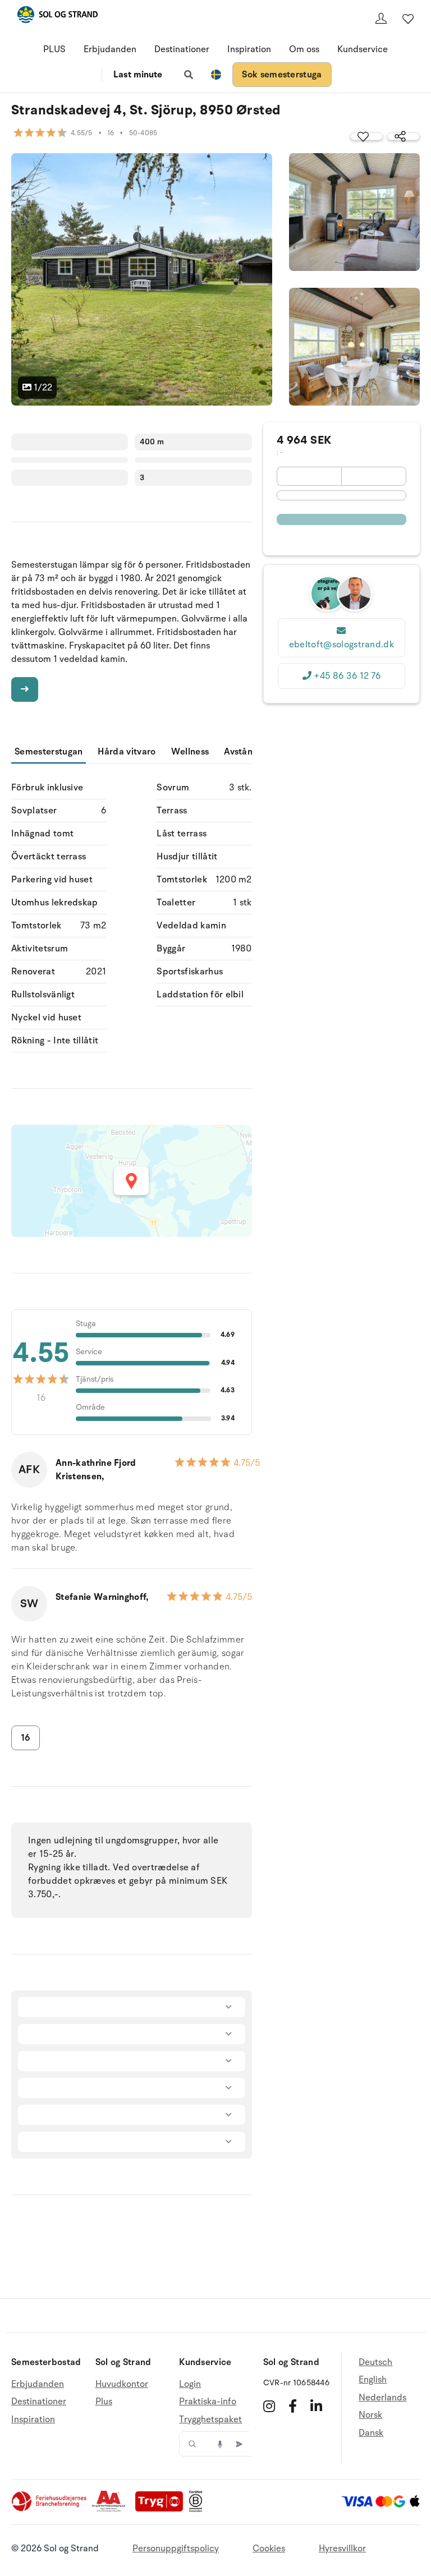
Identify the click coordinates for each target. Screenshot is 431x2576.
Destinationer (182, 49)
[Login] (381, 19)
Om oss (304, 49)
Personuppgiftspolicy (176, 2549)
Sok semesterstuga (282, 75)
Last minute (138, 75)
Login (190, 2384)
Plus (104, 2402)
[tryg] (162, 2509)
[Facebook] (293, 2406)
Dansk (371, 2433)
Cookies (269, 2549)
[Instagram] (269, 2406)
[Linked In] (316, 2406)
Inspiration (249, 49)
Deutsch (375, 2363)
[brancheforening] (50, 2509)
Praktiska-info (208, 2402)
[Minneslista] (408, 19)
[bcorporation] (198, 2509)
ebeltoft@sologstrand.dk (341, 645)
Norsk (370, 2415)
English (373, 2380)
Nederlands (382, 2398)
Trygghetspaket (210, 2419)
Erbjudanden (110, 49)
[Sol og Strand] (57, 17)
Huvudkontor (122, 2384)
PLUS (54, 49)
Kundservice (363, 49)
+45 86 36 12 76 (347, 676)
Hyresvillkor (342, 2549)
